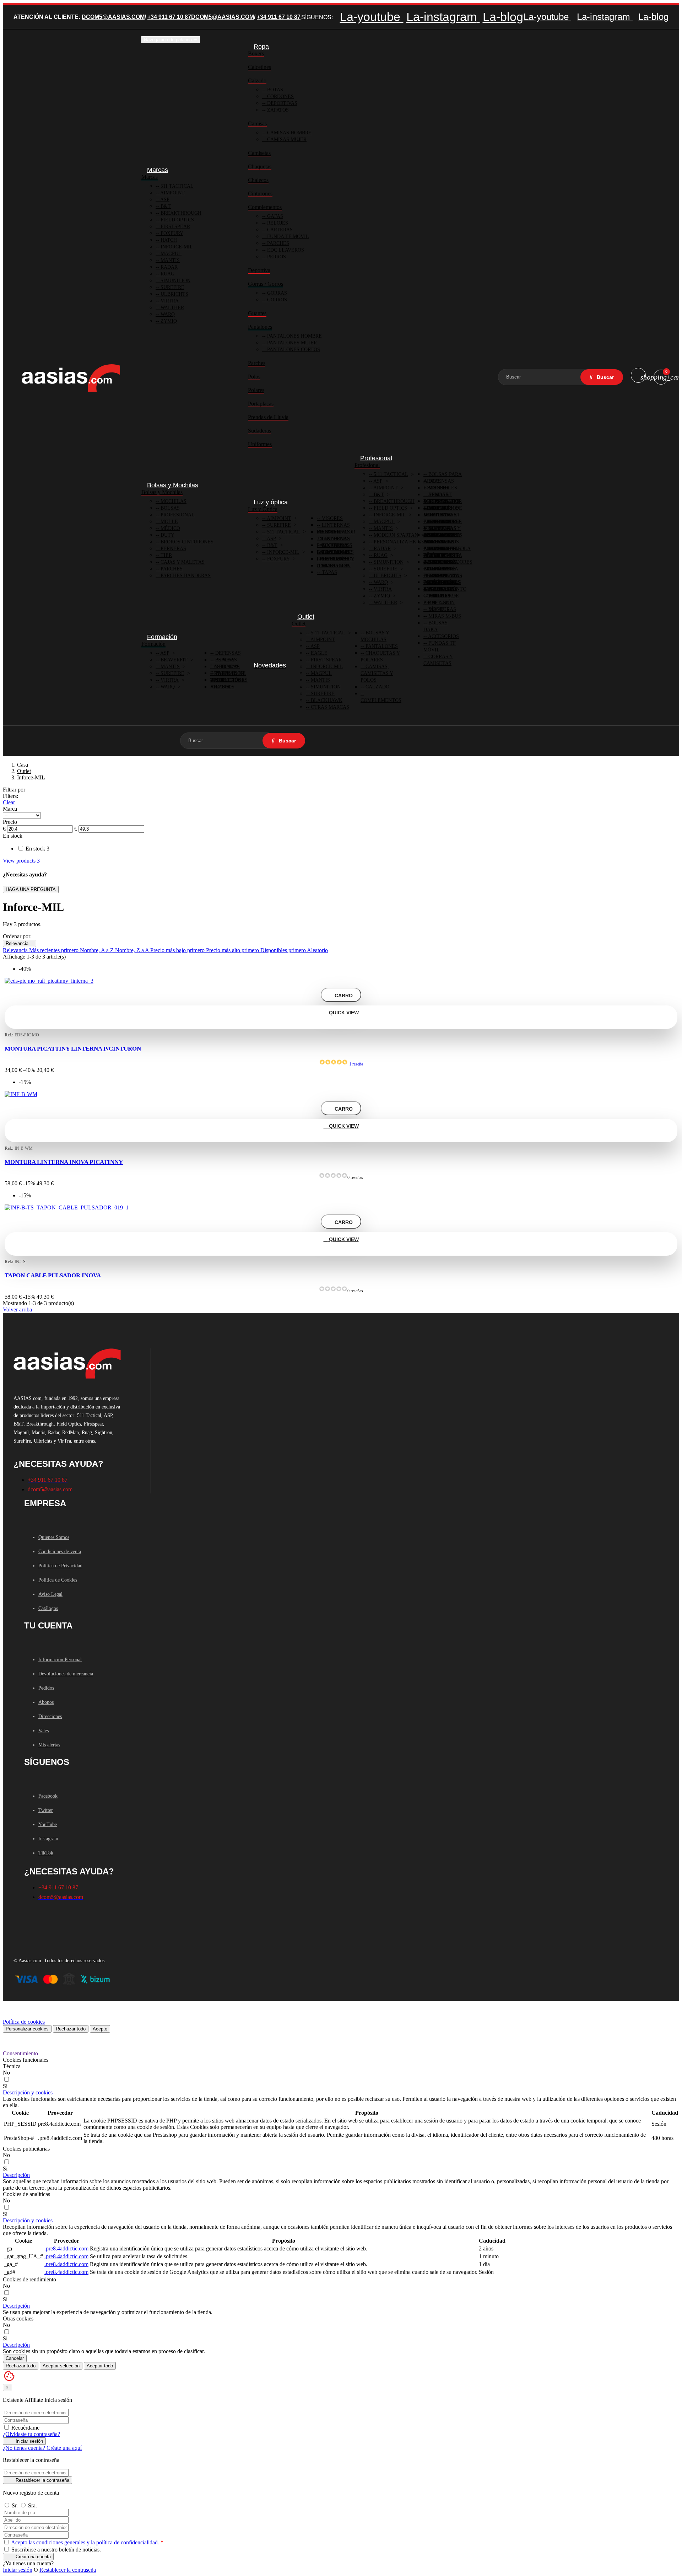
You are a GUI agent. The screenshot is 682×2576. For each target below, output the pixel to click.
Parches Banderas (185, 576)
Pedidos (46, 1688)
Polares (256, 390)
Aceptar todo (100, 2366)
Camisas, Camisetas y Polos (377, 673)
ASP (164, 200)
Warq (167, 314)
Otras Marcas (329, 707)
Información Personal (60, 1660)
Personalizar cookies (27, 2029)
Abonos (46, 1702)
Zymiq (168, 321)
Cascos (224, 687)
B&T (165, 206)
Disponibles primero (284, 950)
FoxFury (171, 233)
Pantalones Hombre (294, 336)
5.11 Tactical (390, 474)
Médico (170, 528)
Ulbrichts (174, 294)
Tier (166, 555)
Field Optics (177, 220)
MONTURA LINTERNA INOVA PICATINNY (64, 1162)
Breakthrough (180, 213)
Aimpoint (172, 193)
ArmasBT (439, 495)
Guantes (257, 313)
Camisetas (259, 153)
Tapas (329, 572)
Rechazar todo (71, 2029)
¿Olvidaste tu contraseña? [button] (31, 2434)
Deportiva (259, 270)
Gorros (276, 300)
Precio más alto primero (233, 950)
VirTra (169, 301)
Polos (254, 377)
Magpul (170, 254)
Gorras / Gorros (266, 284)
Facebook (48, 1796)
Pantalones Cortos (293, 350)
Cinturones (260, 194)
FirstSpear (175, 227)
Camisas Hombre (289, 133)
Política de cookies (24, 2022)
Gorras (276, 293)
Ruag (167, 274)
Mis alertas (49, 1745)
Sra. (33, 2505)
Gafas (274, 216)
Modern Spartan (395, 535)
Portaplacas (261, 404)
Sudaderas (259, 431)
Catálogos (48, 1608)
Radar (168, 267)
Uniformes (260, 444)
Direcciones (50, 1716)
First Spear (326, 660)
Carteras (279, 230)
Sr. (15, 2505)
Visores (332, 518)
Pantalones (260, 327)
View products (21, 861)
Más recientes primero (55, 950)
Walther (172, 308)
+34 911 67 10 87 (169, 17)
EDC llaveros (285, 250)
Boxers (256, 53)
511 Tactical (176, 186)
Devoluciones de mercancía (66, 1674)
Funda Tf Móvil (287, 237)
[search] (602, 377)
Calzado (257, 80)
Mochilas (173, 501)
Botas (274, 90)
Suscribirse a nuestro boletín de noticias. (55, 2550)
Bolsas (169, 508)
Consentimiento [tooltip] (20, 2053)
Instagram (48, 1839)
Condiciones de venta (60, 1552)
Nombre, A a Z (98, 950)
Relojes (277, 223)
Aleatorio (317, 950)
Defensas (227, 653)
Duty (167, 535)
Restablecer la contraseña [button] (68, 2570)
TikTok (46, 1853)
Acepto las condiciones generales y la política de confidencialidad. (85, 2542)
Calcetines (259, 67)
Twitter (46, 1810)
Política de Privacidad (60, 1566)
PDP (432, 603)
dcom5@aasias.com (113, 17)
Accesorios (443, 636)
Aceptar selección (61, 2366)
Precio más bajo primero (178, 950)
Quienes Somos (54, 1537)
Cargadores (444, 522)
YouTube (48, 1824)
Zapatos (277, 110)
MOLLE (169, 522)
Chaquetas (260, 167)
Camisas (257, 124)
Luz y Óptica (263, 509)
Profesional (177, 515)
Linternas (335, 532)
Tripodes (440, 508)
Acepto (100, 2029)
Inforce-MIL (176, 247)
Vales (44, 1731)
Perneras (173, 549)
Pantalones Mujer (291, 343)
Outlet (299, 624)
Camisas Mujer (286, 139)
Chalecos (258, 180)
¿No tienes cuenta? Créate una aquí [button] (42, 2448)
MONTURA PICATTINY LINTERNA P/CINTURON (73, 1049)
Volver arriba (20, 1310)
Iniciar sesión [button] (18, 2570)
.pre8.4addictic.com (66, 2248)
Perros (276, 257)
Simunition (175, 281)
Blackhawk (326, 700)
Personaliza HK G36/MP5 (405, 542)
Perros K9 (441, 596)
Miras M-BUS (444, 616)
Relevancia (20, 943)
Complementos (265, 207)
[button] (28, 2092)
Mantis (169, 260)
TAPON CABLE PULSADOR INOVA (53, 1275)
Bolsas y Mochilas (162, 492)
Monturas (442, 609)
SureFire (172, 287)
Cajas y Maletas (182, 562)
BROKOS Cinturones (186, 542)
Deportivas (282, 103)
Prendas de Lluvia (268, 417)
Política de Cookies (58, 1580)
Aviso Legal (50, 1594)
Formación (153, 644)
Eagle (318, 653)
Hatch (168, 240)
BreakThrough (393, 501)
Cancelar (15, 2358)
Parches (277, 243)
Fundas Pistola (449, 549)
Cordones (280, 96)
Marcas (150, 177)
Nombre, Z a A (133, 950)
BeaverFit (173, 660)
